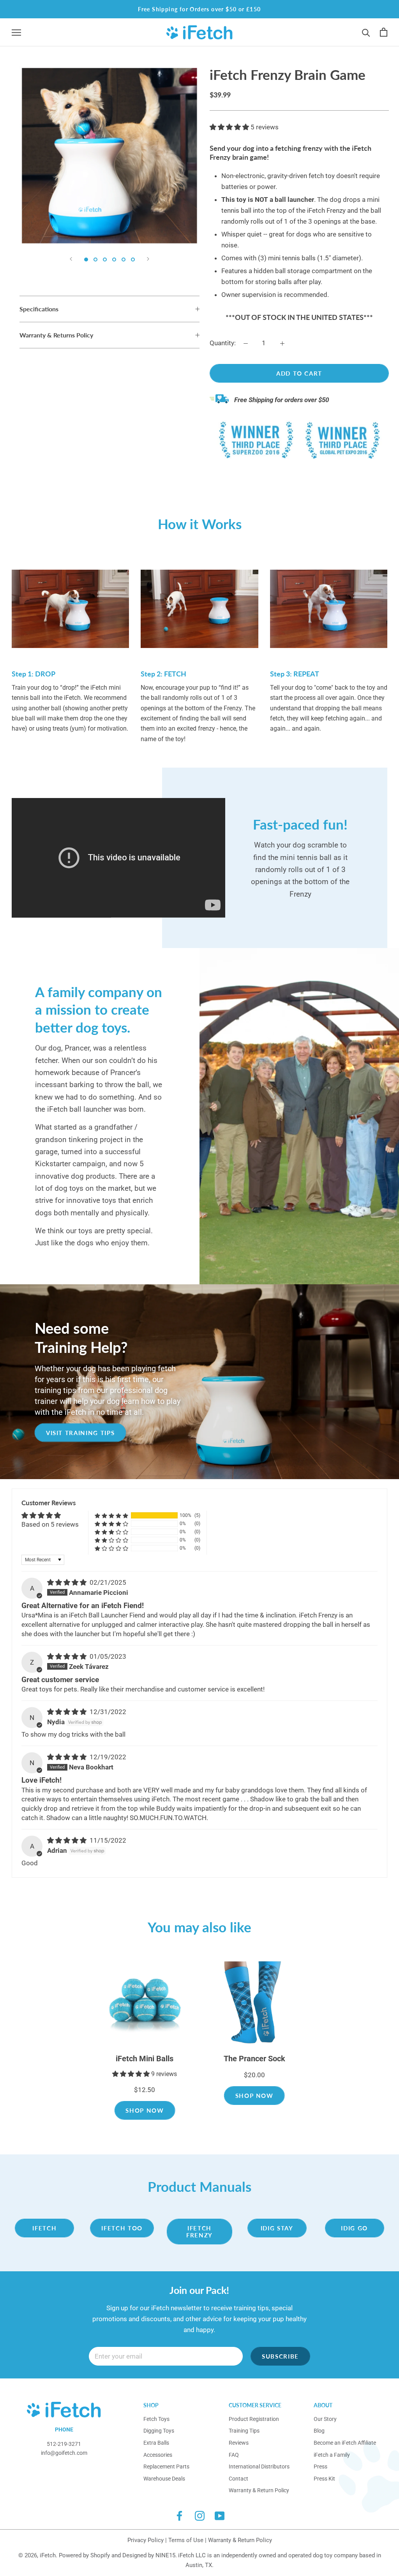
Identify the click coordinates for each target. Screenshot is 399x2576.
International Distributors (259, 2467)
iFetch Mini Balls (145, 2059)
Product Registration (254, 2419)
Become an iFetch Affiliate (345, 2443)
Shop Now (145, 2110)
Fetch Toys (156, 2419)
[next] (375, 2033)
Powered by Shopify (84, 2555)
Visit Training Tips (80, 1432)
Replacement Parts (166, 2467)
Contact (238, 2479)
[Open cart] (384, 32)
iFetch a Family (332, 2455)
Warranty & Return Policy (259, 2490)
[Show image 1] (86, 260)
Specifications (39, 309)
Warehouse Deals (164, 2479)
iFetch (44, 2228)
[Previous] (71, 259)
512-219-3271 (64, 2444)
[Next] (148, 259)
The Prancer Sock (254, 2059)
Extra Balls (156, 2443)
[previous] (24, 2033)
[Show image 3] (105, 260)
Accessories (158, 2455)
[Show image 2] (95, 260)
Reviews (239, 2443)
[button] (230, 127)
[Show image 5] (124, 260)
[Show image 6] (133, 260)
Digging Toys (159, 2431)
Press (320, 2467)
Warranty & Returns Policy (56, 335)
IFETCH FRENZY (199, 2232)
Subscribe (280, 2356)
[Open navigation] (16, 32)
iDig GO (354, 2228)
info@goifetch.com (64, 2453)
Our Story (325, 2419)
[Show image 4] (114, 260)
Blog (319, 2431)
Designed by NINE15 (149, 2555)
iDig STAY (277, 2228)
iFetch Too (122, 2228)
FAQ (234, 2455)
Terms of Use (186, 2540)
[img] (68, 1582)
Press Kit (324, 2479)
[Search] (366, 32)
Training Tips (244, 2431)
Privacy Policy (146, 2540)
